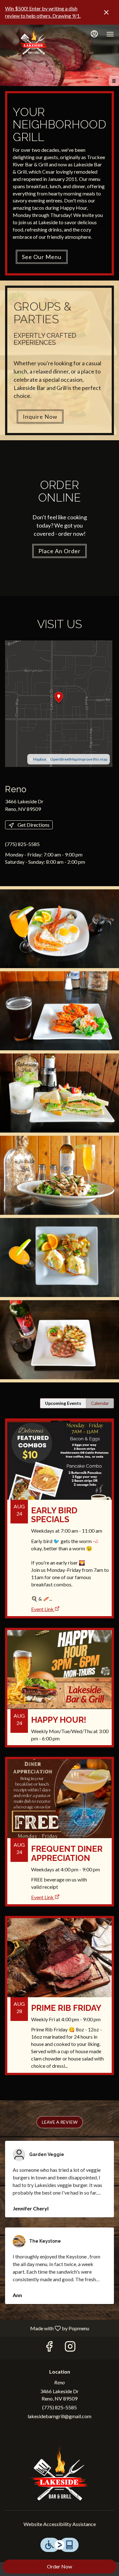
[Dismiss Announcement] (106, 12)
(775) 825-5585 (60, 2407)
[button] (60, 929)
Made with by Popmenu (47, 2328)
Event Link (42, 1609)
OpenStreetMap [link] (64, 759)
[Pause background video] (114, 81)
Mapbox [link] (40, 759)
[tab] (63, 1403)
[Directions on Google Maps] (59, 703)
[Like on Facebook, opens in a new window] (49, 2348)
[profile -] (94, 34)
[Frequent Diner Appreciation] (60, 1821)
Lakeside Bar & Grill (60, 2472)
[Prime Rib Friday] (60, 2000)
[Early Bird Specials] (60, 1507)
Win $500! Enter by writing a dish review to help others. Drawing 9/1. (43, 12)
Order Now (60, 2566)
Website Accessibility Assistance (60, 2524)
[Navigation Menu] (110, 34)
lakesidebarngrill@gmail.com (60, 2416)
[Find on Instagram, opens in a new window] (70, 2348)
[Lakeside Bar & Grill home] (34, 40)
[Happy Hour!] (60, 1692)
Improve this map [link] (93, 759)
